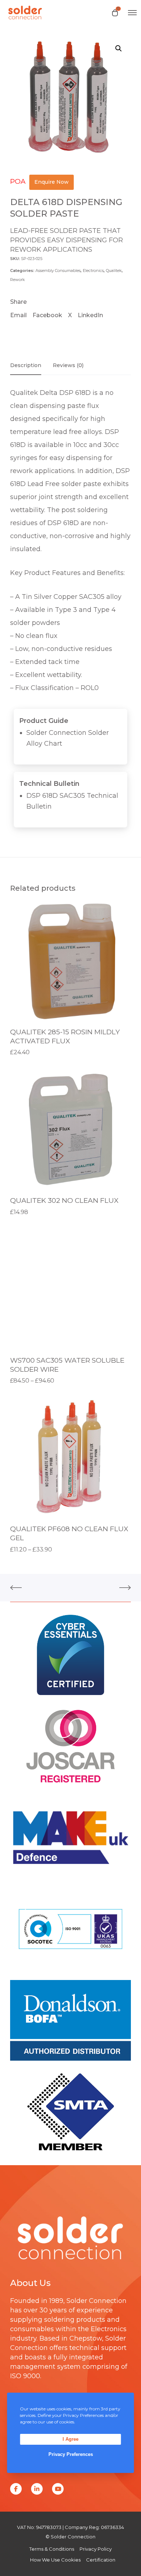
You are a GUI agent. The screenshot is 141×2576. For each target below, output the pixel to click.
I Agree (70, 2439)
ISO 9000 (25, 2376)
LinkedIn (90, 315)
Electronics (93, 271)
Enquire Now (52, 182)
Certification (101, 2560)
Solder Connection (97, 2301)
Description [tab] (26, 365)
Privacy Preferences (71, 2454)
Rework (18, 280)
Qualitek (114, 271)
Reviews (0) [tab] (68, 365)
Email (18, 315)
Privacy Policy (96, 2549)
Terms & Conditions (52, 2549)
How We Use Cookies (55, 2560)
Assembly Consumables (58, 271)
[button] (119, 48)
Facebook (47, 315)
